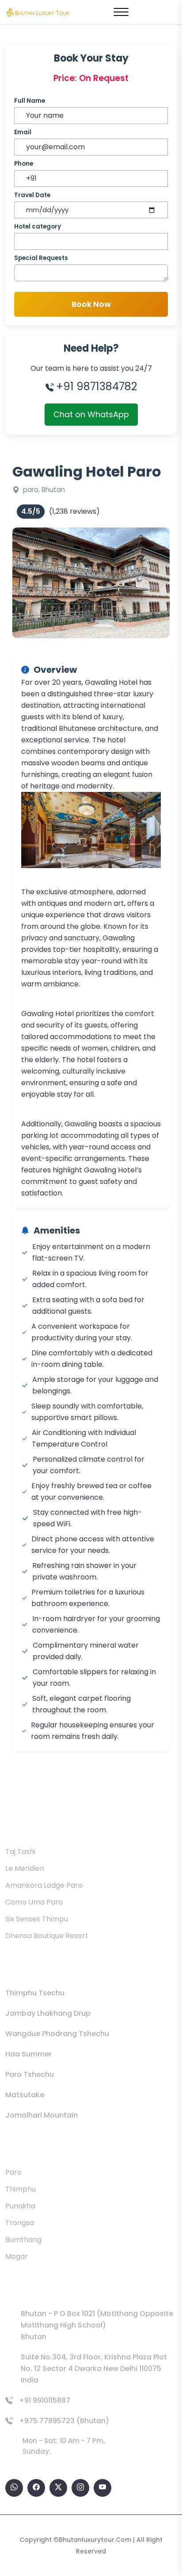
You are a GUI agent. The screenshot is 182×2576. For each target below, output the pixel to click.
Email (23, 132)
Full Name (30, 101)
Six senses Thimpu (37, 1919)
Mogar (17, 2256)
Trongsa (20, 2223)
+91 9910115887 (45, 2400)
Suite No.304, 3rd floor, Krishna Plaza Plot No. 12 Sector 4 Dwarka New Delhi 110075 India (94, 2368)
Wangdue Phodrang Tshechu (57, 2034)
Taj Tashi (20, 1852)
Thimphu (21, 2189)
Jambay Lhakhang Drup (48, 2013)
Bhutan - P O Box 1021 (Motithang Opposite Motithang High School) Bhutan (97, 2325)
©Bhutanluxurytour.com (92, 2540)
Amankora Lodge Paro (44, 1885)
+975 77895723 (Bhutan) (64, 2421)
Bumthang (23, 2240)
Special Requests (41, 258)
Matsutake (25, 2095)
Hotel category (38, 227)
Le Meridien (25, 1868)
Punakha (20, 2206)
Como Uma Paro (34, 1902)
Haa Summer (28, 2054)
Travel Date (32, 195)
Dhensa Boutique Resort (47, 1936)
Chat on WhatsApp (91, 414)
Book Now (91, 304)
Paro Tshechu (30, 2074)
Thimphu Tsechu (35, 1993)
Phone (24, 164)
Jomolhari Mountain (42, 2115)
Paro (13, 2172)
